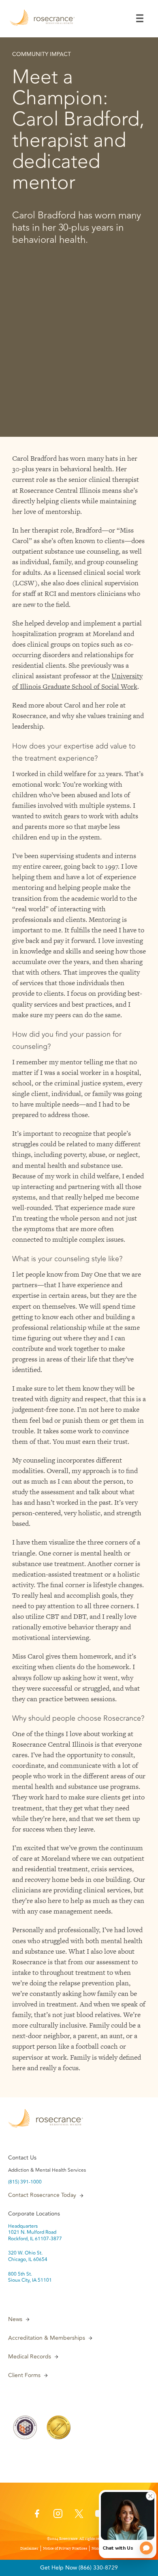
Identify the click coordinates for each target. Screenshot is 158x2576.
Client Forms (24, 2375)
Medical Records (30, 2357)
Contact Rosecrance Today (42, 2195)
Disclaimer (29, 2548)
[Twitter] (79, 2516)
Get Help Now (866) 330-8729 (79, 2568)
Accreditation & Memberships (47, 2338)
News (15, 2319)
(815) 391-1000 (25, 2182)
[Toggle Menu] (140, 18)
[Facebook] (37, 2516)
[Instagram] (58, 2516)
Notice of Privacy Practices (65, 2548)
